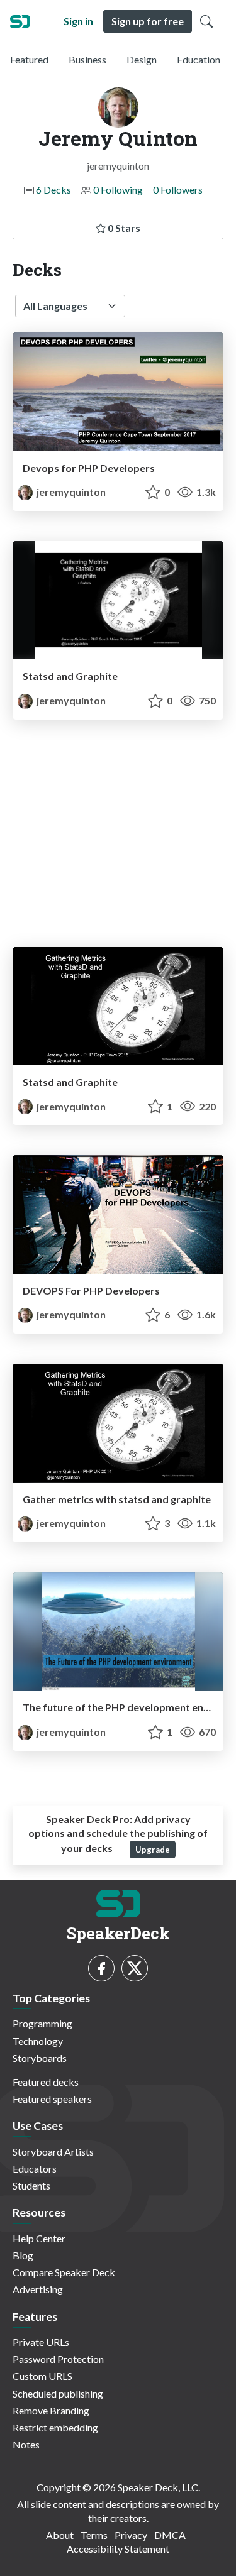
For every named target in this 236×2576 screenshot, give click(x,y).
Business (87, 59)
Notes (26, 2444)
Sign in (78, 21)
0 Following (118, 189)
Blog (23, 2255)
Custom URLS (42, 2376)
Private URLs (41, 2342)
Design (142, 59)
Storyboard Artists (53, 2151)
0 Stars (123, 228)
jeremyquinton (70, 492)
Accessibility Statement (118, 2549)
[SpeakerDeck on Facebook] (101, 1968)
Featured (29, 59)
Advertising (38, 2289)
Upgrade (153, 1850)
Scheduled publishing (58, 2393)
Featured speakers (52, 2099)
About (60, 2535)
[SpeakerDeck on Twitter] (135, 1968)
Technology (38, 2041)
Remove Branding (51, 2410)
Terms (94, 2535)
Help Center (39, 2238)
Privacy (131, 2535)
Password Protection (58, 2359)
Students (31, 2185)
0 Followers (178, 189)
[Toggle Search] (206, 21)
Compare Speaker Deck (64, 2272)
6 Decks (53, 189)
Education (199, 59)
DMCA (170, 2535)
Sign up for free (148, 21)
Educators (35, 2168)
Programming (42, 2023)
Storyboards (40, 2058)
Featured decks (46, 2082)
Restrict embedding (55, 2427)
